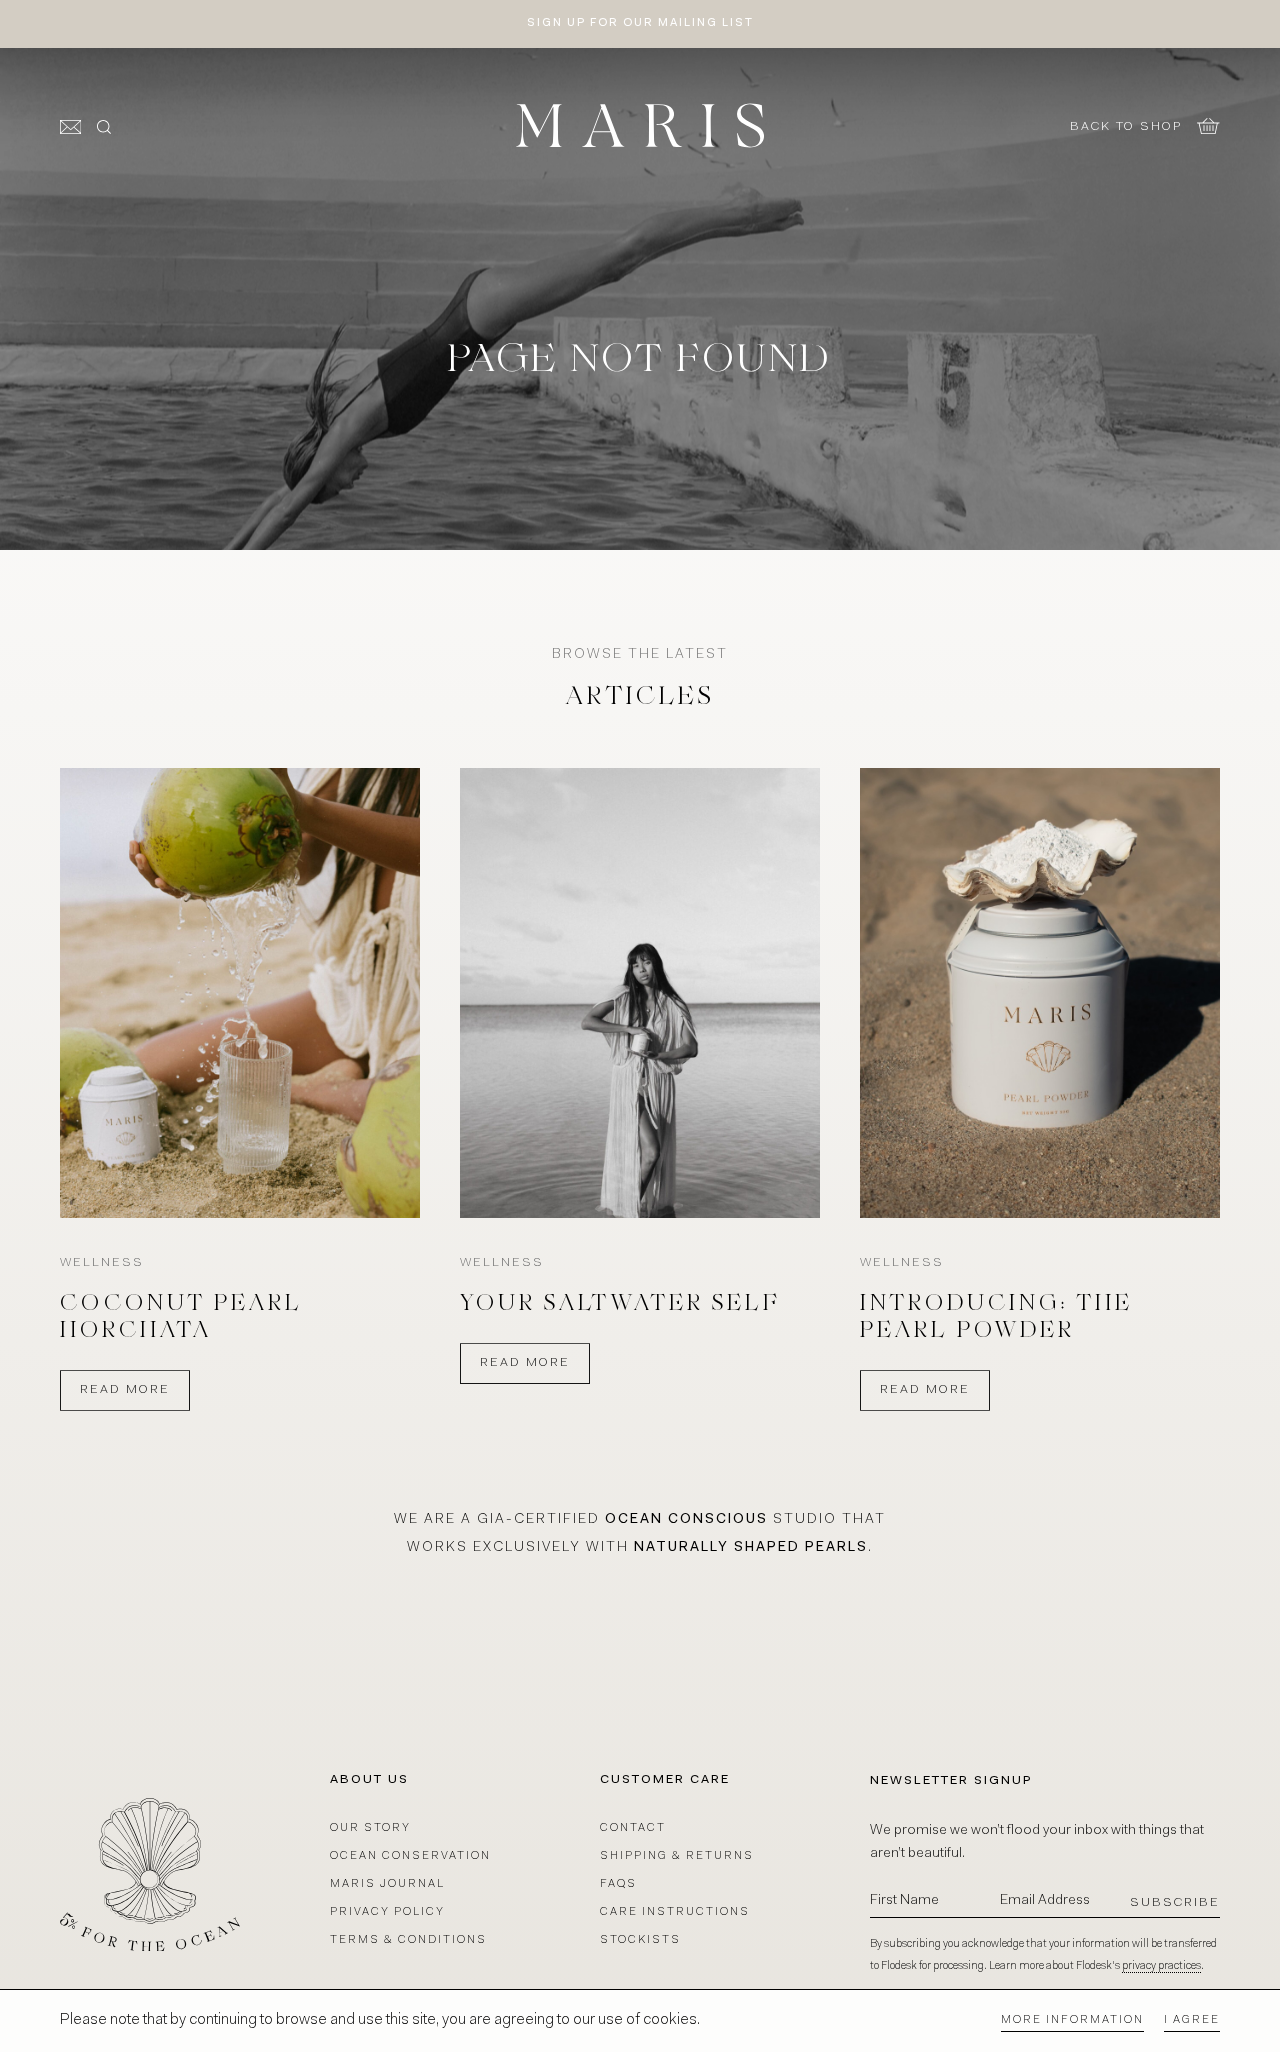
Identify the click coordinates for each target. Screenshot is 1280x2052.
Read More (125, 1390)
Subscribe (1175, 1903)
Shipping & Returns (677, 1856)
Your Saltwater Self (620, 1305)
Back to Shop (1126, 127)
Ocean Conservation (410, 1856)
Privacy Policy (387, 1912)
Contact (633, 1828)
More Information (1072, 2020)
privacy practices (1161, 1966)
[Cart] (1208, 126)
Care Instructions (675, 1912)
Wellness (102, 1263)
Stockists (640, 1940)
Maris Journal (387, 1884)
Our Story (370, 1828)
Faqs (618, 1884)
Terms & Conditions (408, 1940)
